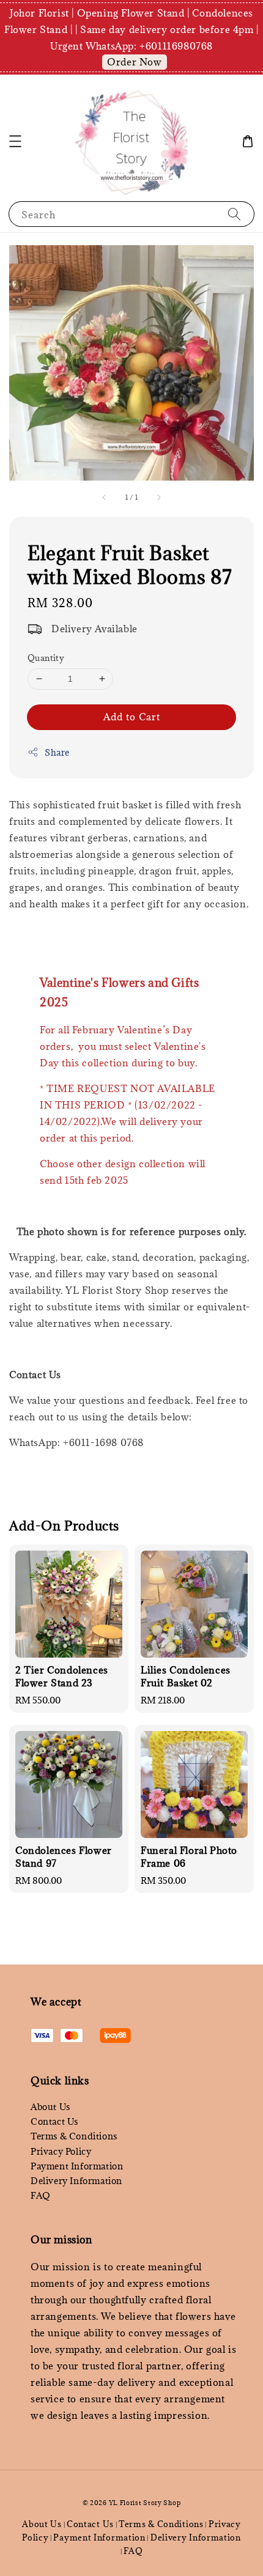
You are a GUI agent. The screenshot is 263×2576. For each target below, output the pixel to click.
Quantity (46, 658)
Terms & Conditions (74, 2136)
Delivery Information (76, 2181)
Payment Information (77, 2166)
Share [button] (57, 752)
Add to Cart (132, 717)
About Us (50, 2107)
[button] (15, 141)
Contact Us (54, 2121)
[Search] (234, 214)
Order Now (134, 62)
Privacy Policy (61, 2151)
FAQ (41, 2195)
